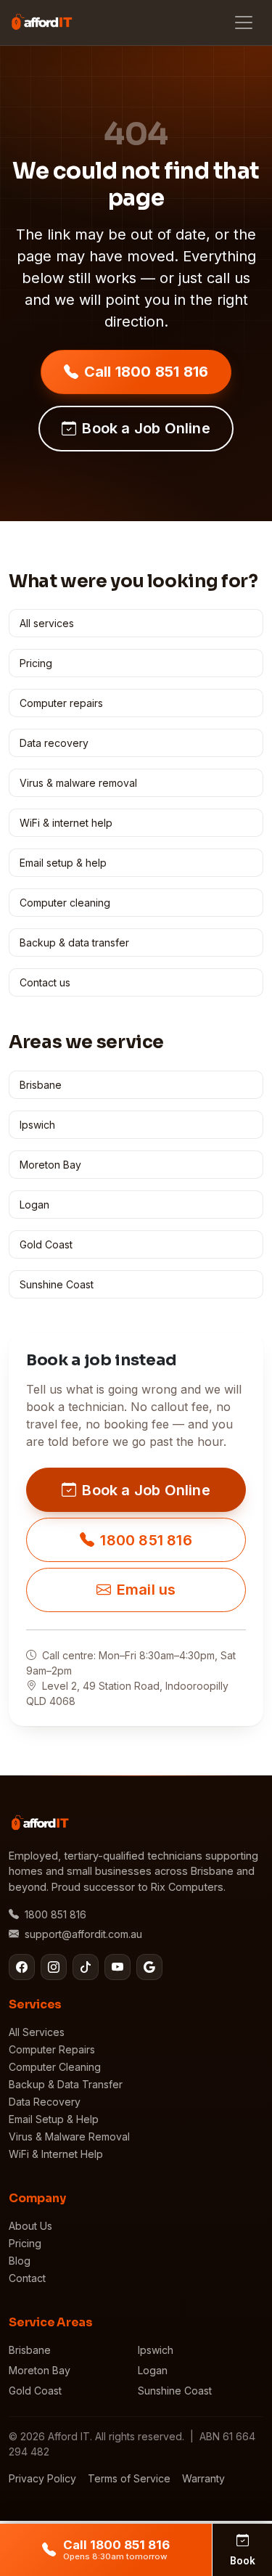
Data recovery (54, 743)
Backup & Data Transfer (66, 2084)
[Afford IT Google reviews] (149, 1967)
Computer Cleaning (55, 2067)
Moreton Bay (50, 1165)
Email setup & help (63, 863)
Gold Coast (46, 1244)
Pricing (36, 663)
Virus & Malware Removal (69, 2137)
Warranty (203, 2478)
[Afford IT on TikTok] (86, 1967)
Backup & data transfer (74, 943)
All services (47, 623)
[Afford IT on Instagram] (54, 1967)
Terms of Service (129, 2478)
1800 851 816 (146, 1540)
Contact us (45, 982)
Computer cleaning (65, 903)
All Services (37, 2032)
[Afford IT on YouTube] (118, 1967)
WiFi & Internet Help (56, 2154)
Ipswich (37, 1125)
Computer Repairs (52, 2049)
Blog (20, 2261)
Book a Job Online (146, 428)
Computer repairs (61, 703)
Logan (34, 1205)
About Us (30, 2226)
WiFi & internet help (66, 823)
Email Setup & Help (54, 2119)
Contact (27, 2278)
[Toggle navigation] (244, 23)
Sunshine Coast (57, 1284)
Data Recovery (45, 2102)
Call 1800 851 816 (146, 372)
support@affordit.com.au (83, 1934)
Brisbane (41, 1085)
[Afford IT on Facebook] (22, 1967)
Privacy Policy (42, 2478)
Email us (147, 1590)
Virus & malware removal (78, 783)
